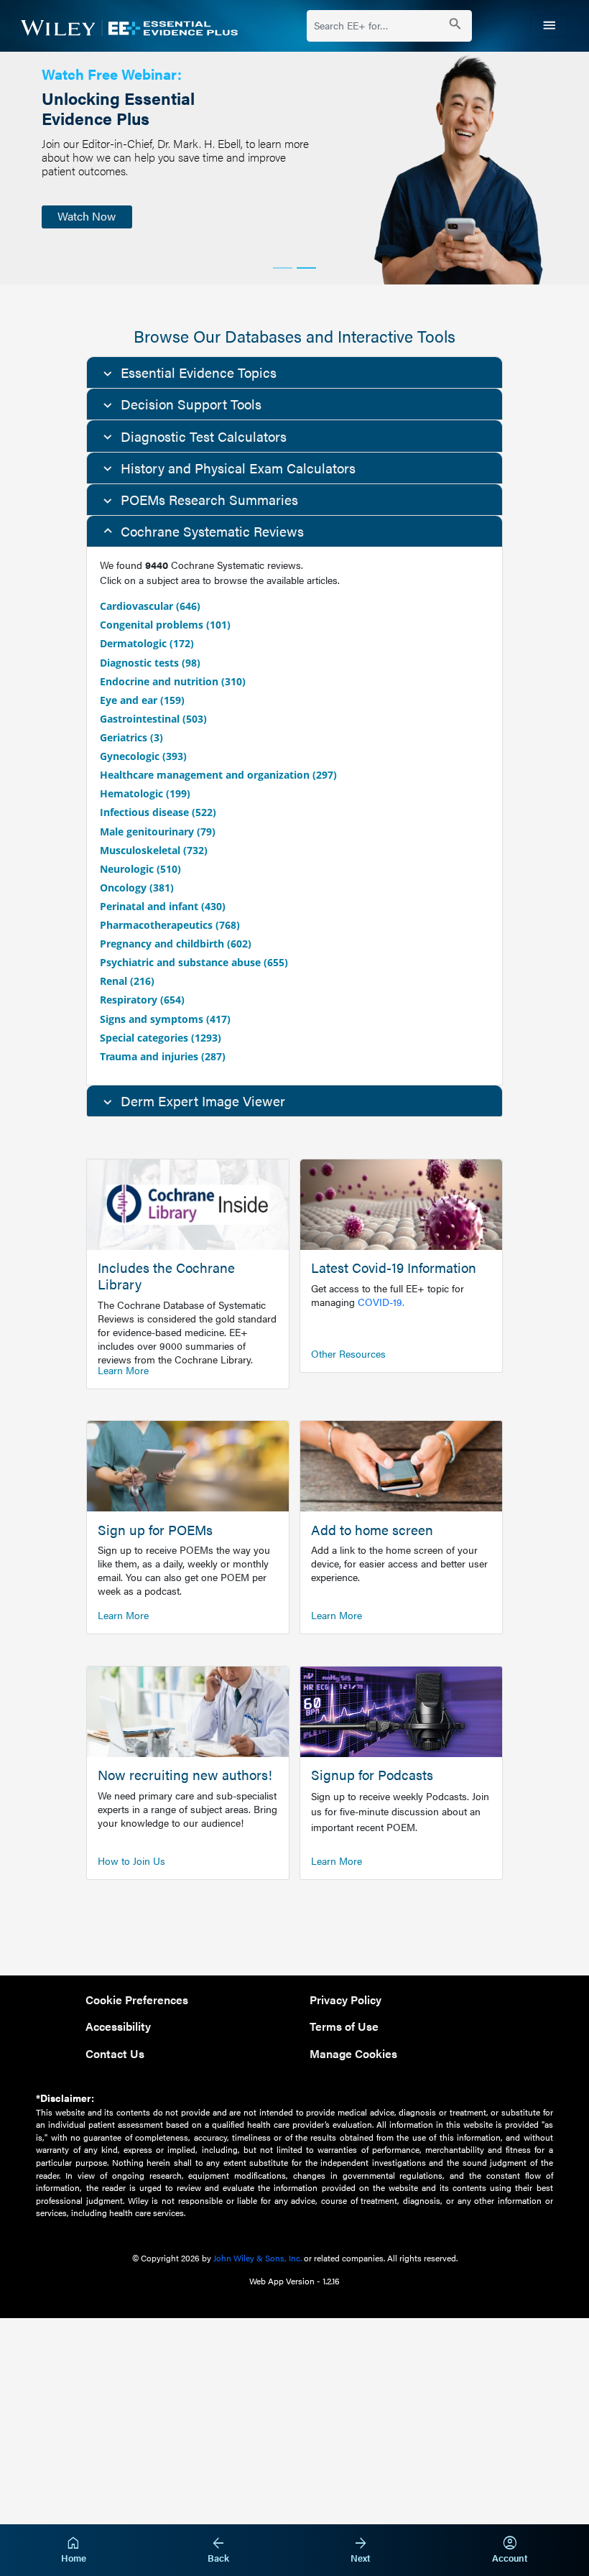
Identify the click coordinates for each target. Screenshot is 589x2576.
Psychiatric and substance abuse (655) (194, 962)
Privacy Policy (345, 2000)
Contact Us (115, 2053)
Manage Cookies (353, 2053)
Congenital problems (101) (165, 625)
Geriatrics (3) (131, 737)
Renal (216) (127, 981)
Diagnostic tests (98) (150, 663)
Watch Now (87, 216)
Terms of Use (344, 2026)
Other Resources (348, 1353)
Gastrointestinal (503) (153, 719)
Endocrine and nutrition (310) (173, 681)
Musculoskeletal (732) (154, 850)
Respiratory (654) (142, 1000)
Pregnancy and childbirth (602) (176, 944)
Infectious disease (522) (158, 812)
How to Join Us (131, 1861)
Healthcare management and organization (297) (218, 775)
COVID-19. (381, 1302)
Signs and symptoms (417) (165, 1019)
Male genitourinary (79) (158, 831)
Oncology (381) (137, 888)
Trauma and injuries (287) (163, 1056)
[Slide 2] (306, 268)
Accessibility (118, 2026)
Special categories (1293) (161, 1038)
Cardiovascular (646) (150, 606)
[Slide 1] (283, 268)
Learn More (123, 1370)
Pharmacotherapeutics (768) (170, 925)
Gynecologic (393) (143, 756)
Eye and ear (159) (142, 700)
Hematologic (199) (145, 793)
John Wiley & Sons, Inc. (258, 2258)
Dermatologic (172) (147, 643)
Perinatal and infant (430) (163, 906)
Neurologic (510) (140, 869)
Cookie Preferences (137, 2000)
